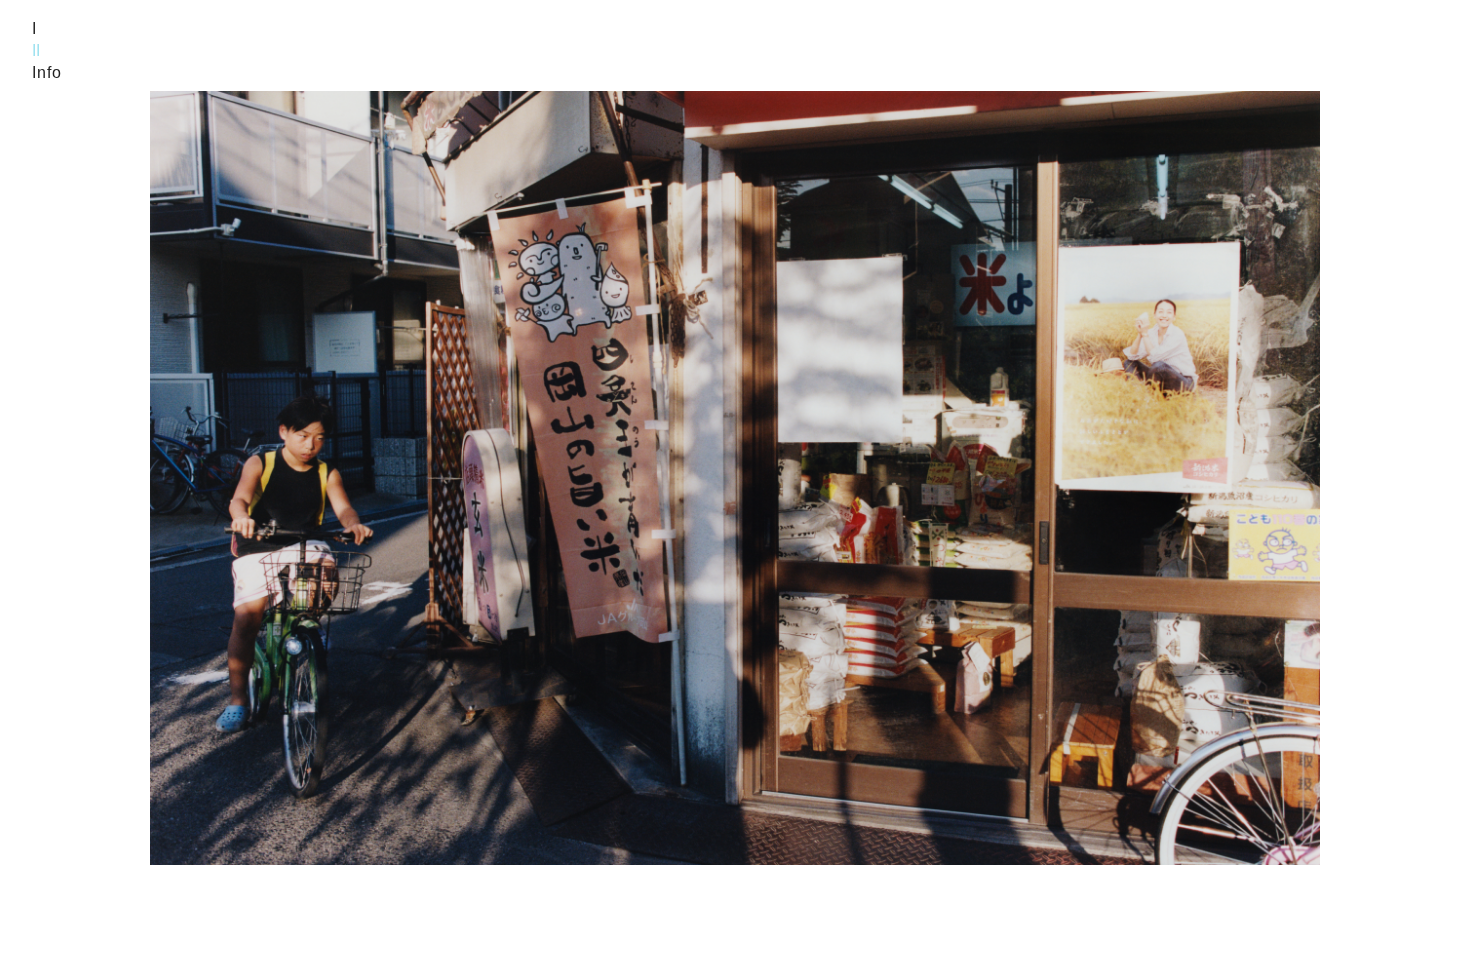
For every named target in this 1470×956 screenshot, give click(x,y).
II (36, 50)
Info (47, 72)
